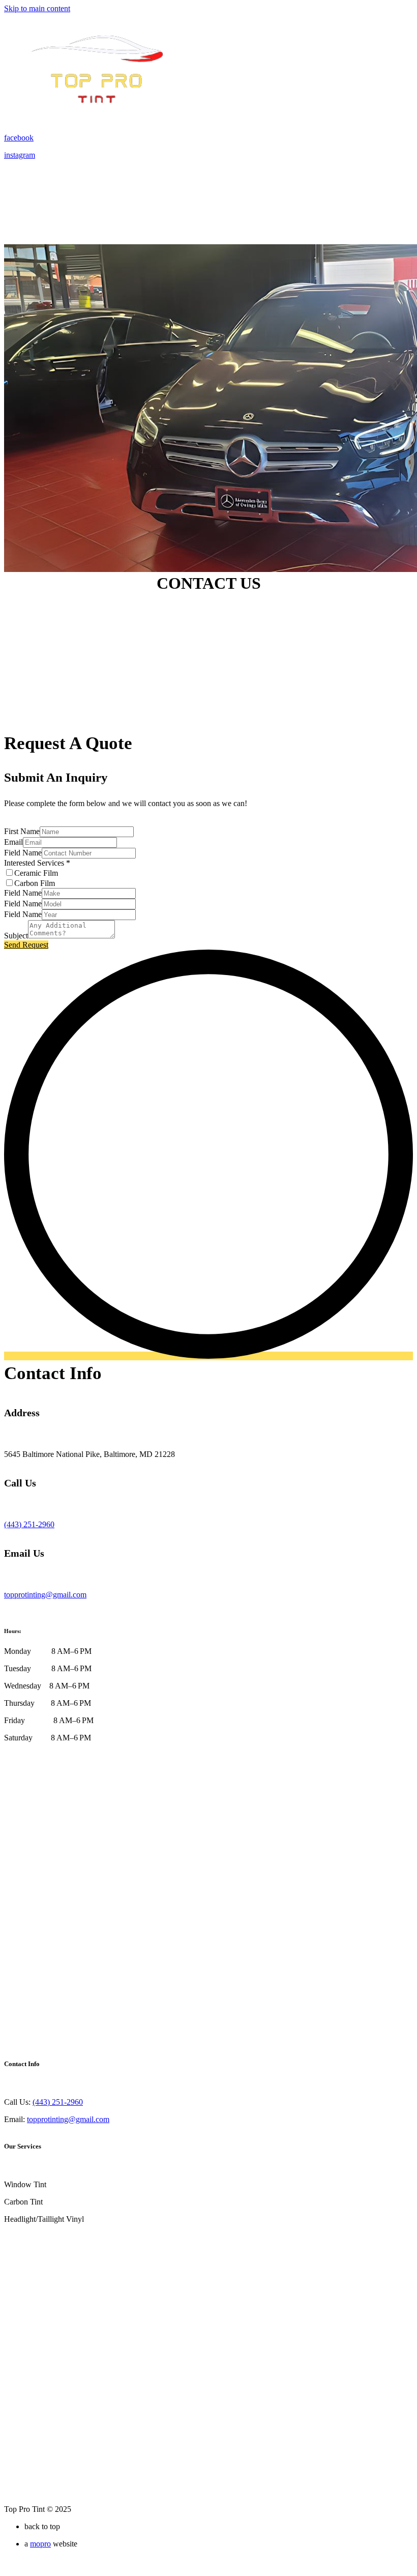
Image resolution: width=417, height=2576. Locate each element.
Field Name (23, 853)
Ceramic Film (36, 873)
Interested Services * (37, 863)
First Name (22, 831)
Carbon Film (35, 883)
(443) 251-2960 (58, 2102)
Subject (16, 936)
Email (13, 842)
